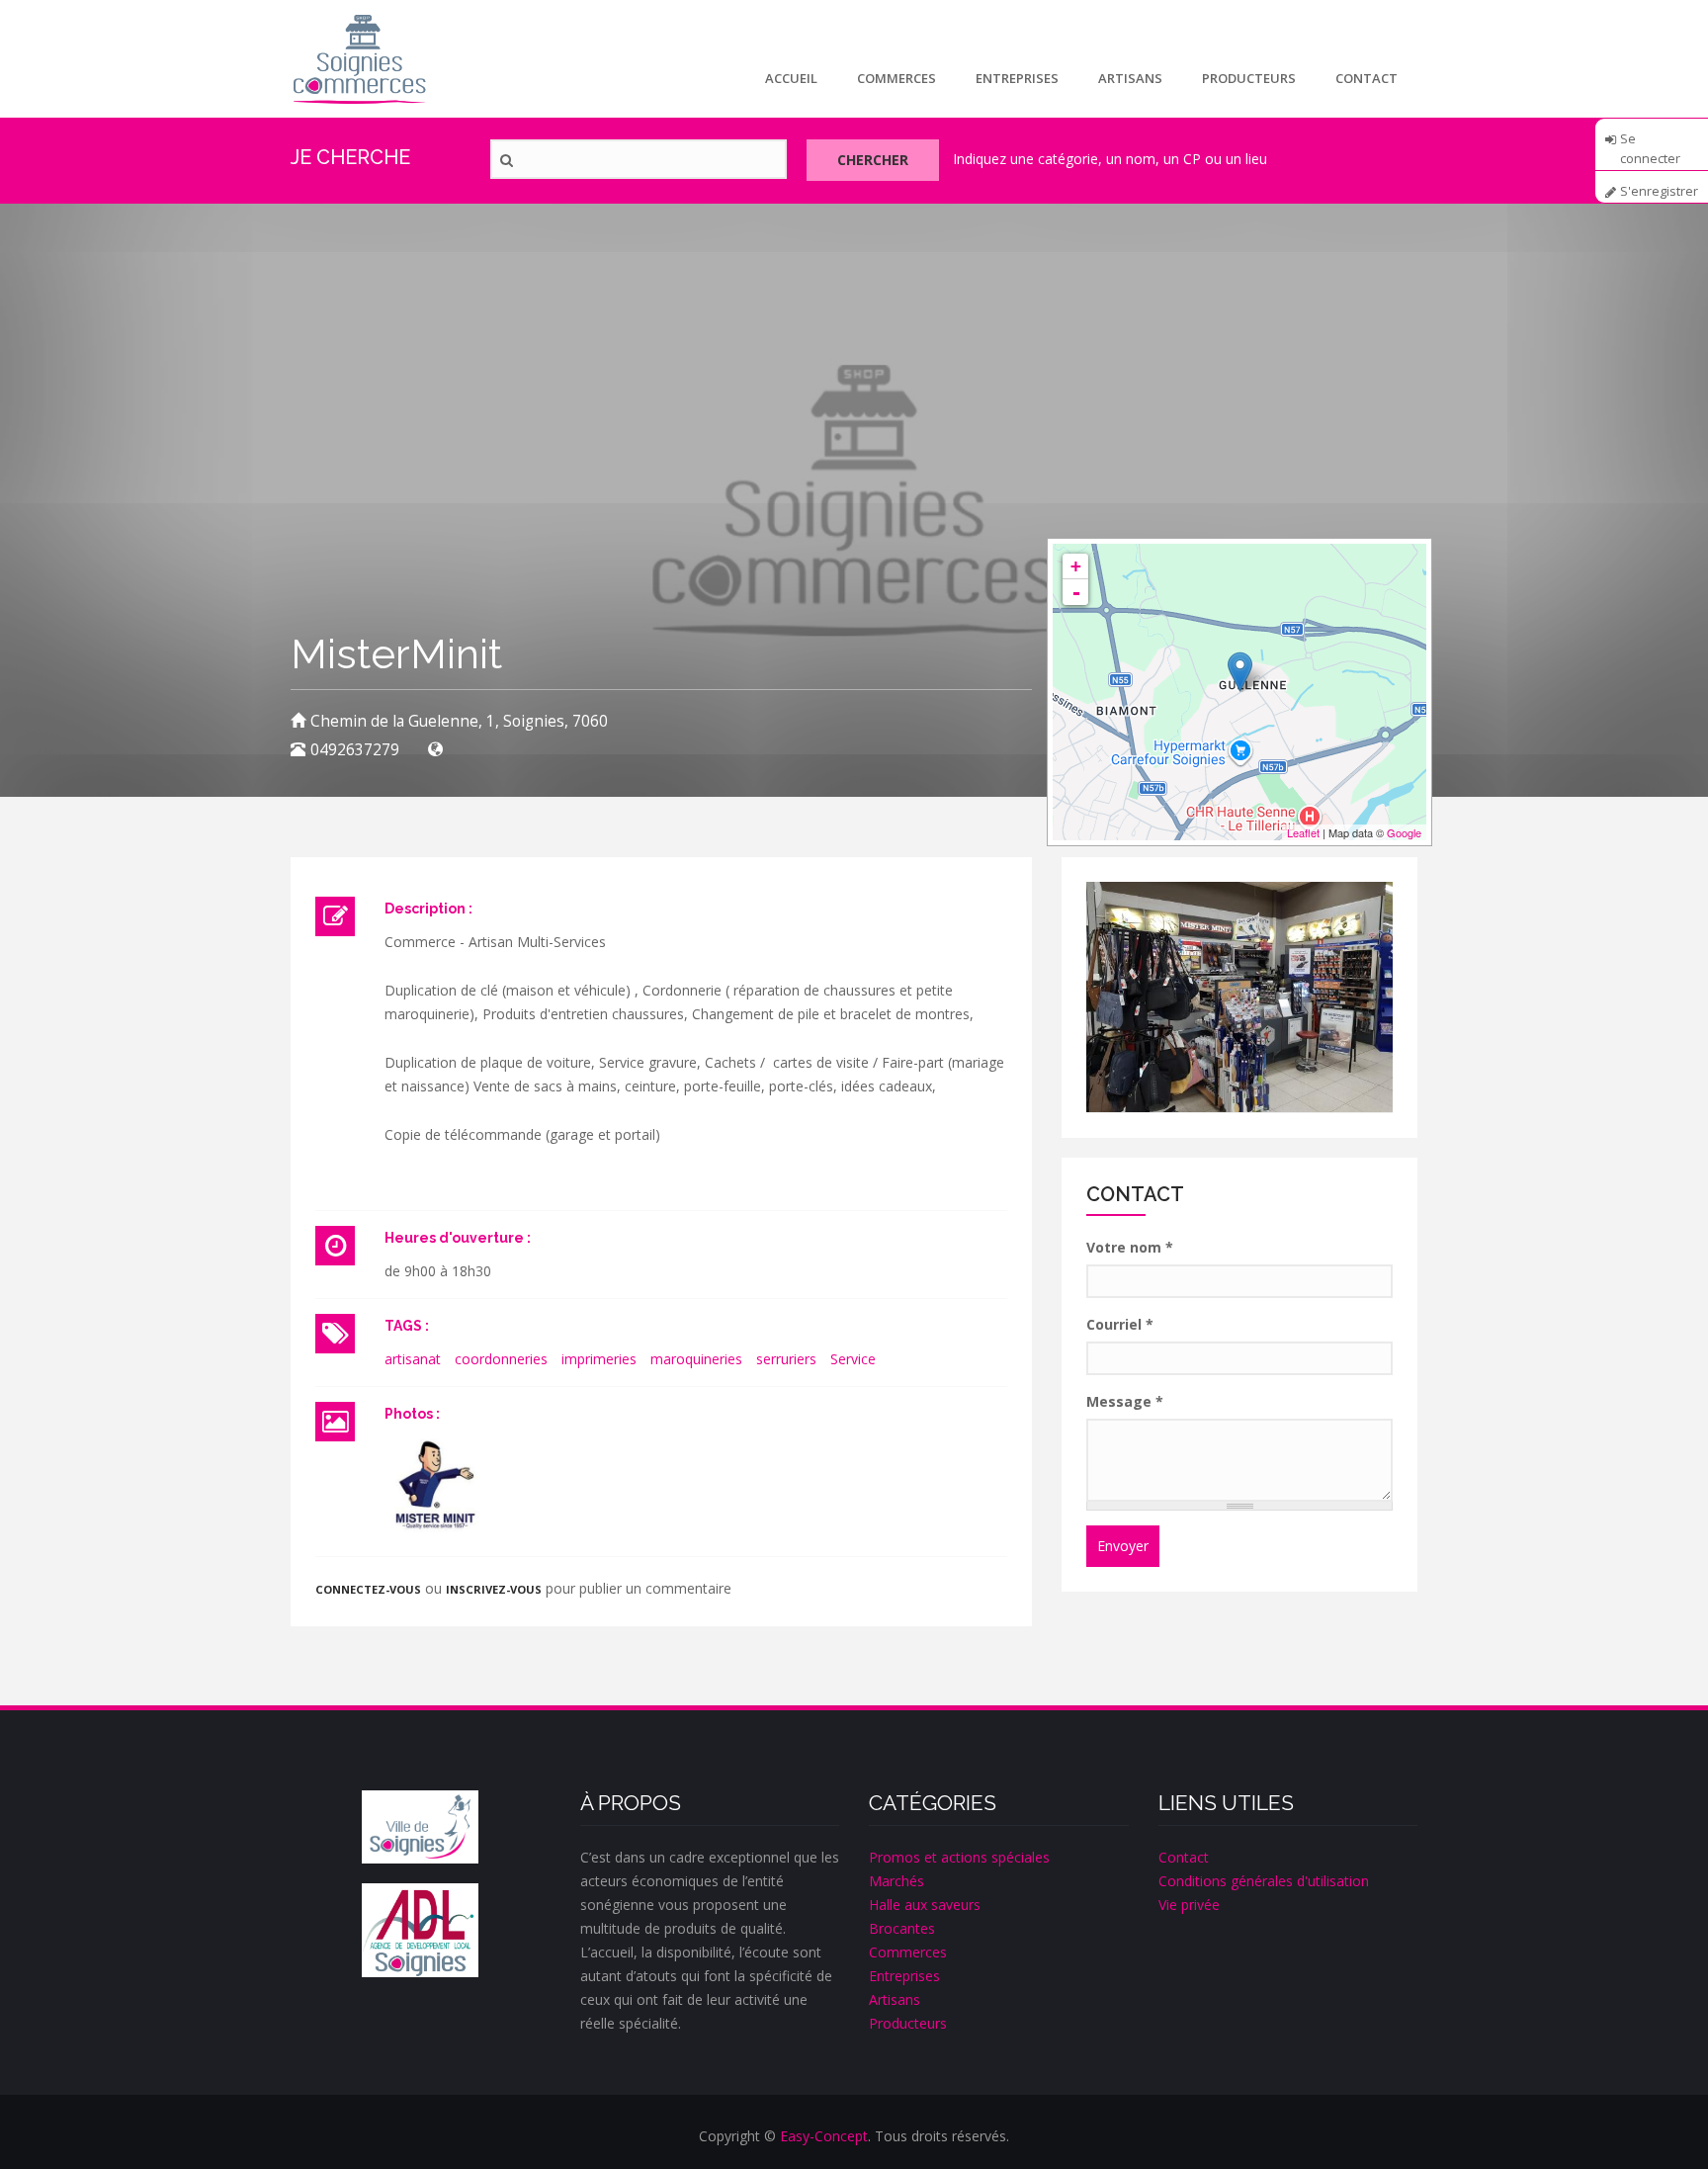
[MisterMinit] (434, 1485)
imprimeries (599, 1359)
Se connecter (1650, 145)
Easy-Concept (824, 2136)
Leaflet (1303, 832)
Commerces (897, 78)
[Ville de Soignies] (420, 1827)
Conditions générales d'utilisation (1264, 1881)
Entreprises (1017, 78)
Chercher (873, 160)
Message (1125, 1401)
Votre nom (1130, 1247)
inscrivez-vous (494, 1589)
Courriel (1120, 1324)
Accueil (791, 78)
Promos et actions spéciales (959, 1857)
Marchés (897, 1881)
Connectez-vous (368, 1589)
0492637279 (355, 750)
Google (1404, 832)
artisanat (413, 1359)
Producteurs (1249, 78)
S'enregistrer (1659, 191)
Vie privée (1189, 1905)
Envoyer (1123, 1546)
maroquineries (696, 1359)
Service (853, 1359)
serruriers (786, 1359)
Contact (1366, 78)
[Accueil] (359, 59)
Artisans (1130, 78)
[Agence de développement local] (420, 1930)
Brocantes (902, 1928)
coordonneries (501, 1359)
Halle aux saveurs (925, 1905)
